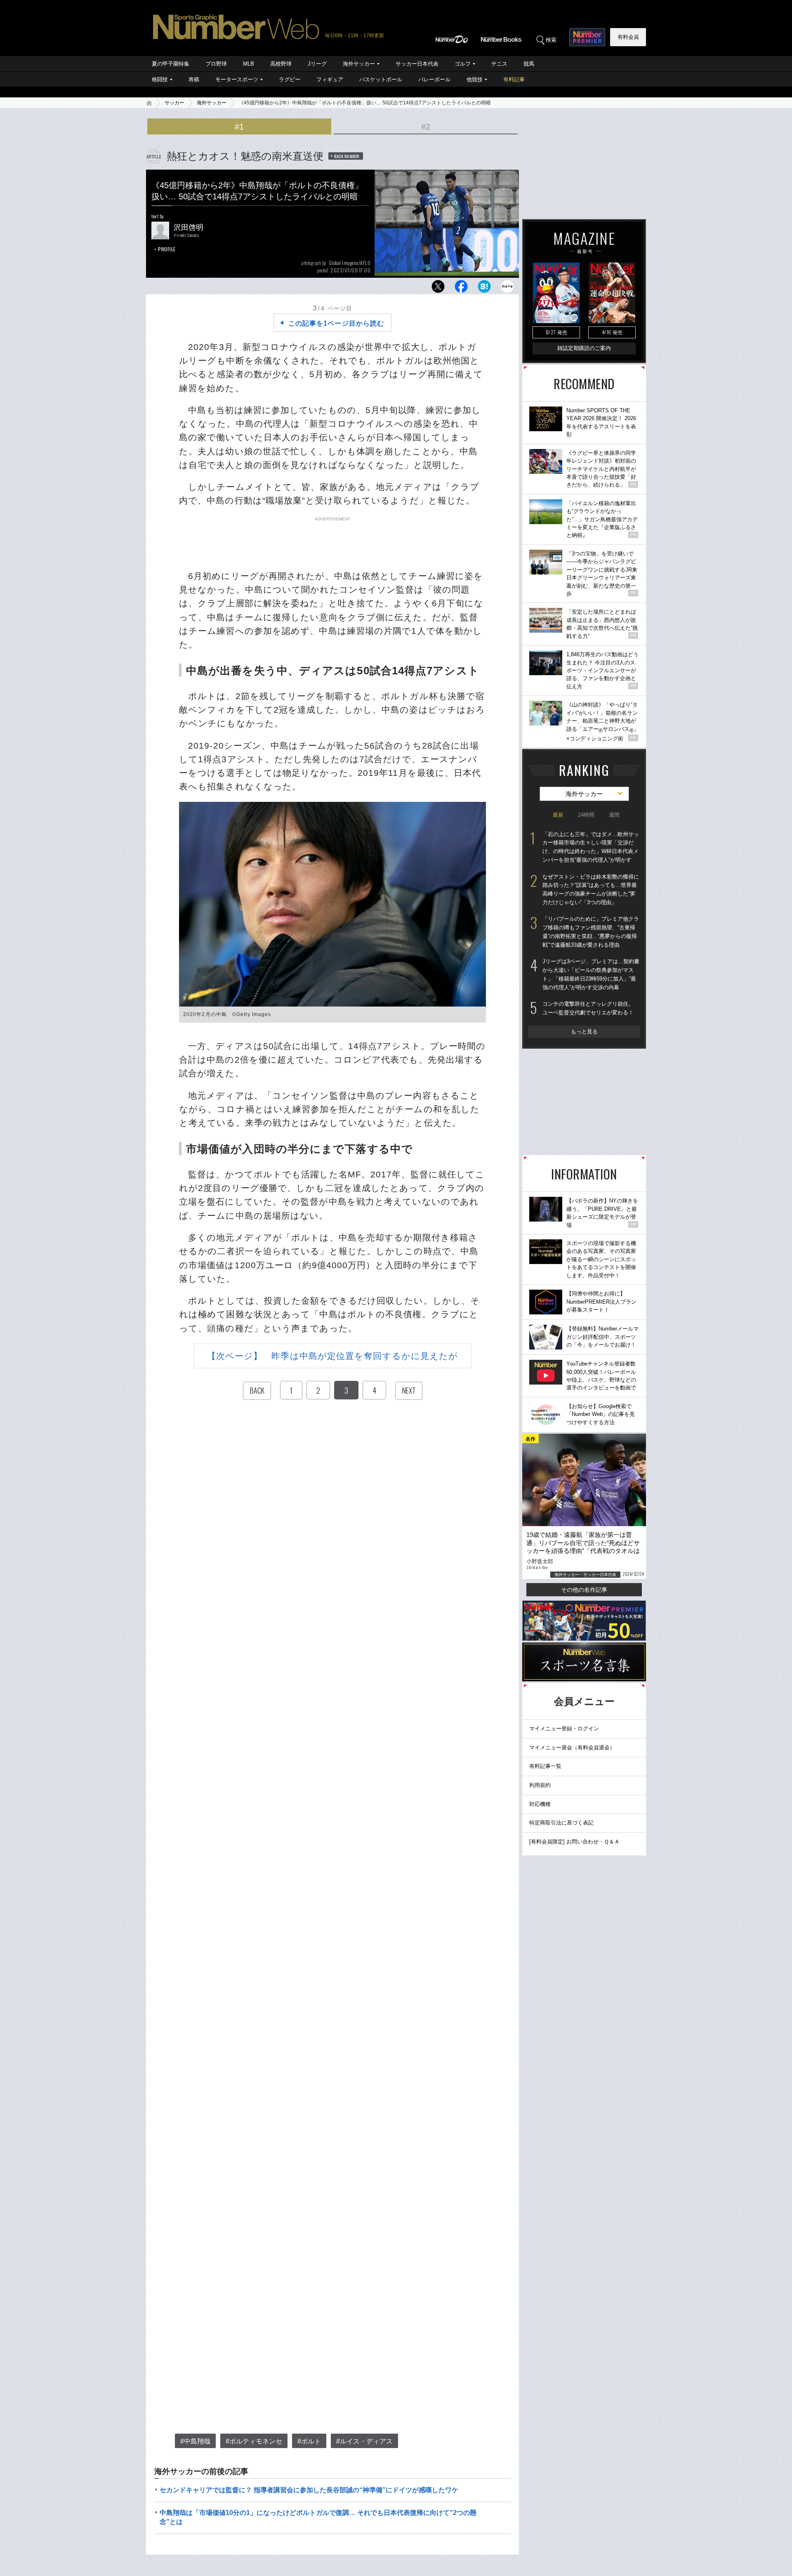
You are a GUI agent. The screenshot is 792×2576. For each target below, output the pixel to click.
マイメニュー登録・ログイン (564, 1729)
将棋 (194, 79)
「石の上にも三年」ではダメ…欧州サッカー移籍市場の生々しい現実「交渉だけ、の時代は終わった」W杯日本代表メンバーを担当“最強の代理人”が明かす (591, 847)
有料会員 (628, 37)
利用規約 (540, 1785)
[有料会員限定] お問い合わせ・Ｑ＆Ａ (574, 1842)
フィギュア (330, 79)
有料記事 (514, 79)
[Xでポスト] (438, 289)
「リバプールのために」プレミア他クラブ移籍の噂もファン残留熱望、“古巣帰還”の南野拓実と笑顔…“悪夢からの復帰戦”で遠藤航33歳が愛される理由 (591, 932)
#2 (426, 127)
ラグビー (290, 79)
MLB (249, 64)
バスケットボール (381, 79)
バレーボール (434, 79)
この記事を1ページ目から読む (336, 323)
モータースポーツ (237, 79)
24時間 (586, 815)
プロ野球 (216, 64)
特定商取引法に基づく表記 (561, 1823)
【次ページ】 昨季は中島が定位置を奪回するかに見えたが (333, 1356)
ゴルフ (463, 64)
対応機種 (540, 1804)
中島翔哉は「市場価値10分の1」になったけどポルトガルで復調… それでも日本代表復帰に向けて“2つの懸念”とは (318, 2517)
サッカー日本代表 (417, 64)
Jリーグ (317, 64)
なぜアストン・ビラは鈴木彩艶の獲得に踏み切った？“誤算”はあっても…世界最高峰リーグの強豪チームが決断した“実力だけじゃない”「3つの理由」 (591, 890)
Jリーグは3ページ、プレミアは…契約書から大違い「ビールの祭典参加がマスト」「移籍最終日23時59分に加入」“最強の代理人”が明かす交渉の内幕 (591, 974)
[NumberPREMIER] (587, 37)
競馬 (529, 64)
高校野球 (281, 64)
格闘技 (160, 79)
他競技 (475, 79)
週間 (614, 815)
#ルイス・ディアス (364, 2441)
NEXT (409, 1390)
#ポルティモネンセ (254, 2441)
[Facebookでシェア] (461, 289)
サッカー (174, 103)
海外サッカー (359, 64)
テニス (499, 64)
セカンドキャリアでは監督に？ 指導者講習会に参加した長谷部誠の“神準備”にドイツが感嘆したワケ (309, 2490)
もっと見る (584, 1032)
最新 (558, 815)
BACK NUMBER (347, 156)
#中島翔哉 (195, 2441)
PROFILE (167, 249)
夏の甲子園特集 (171, 64)
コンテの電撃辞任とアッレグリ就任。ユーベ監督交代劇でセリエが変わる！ (588, 1008)
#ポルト (309, 2441)
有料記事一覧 (545, 1766)
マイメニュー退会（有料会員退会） (572, 1748)
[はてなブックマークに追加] (484, 289)
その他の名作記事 (584, 1590)
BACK (257, 1390)
